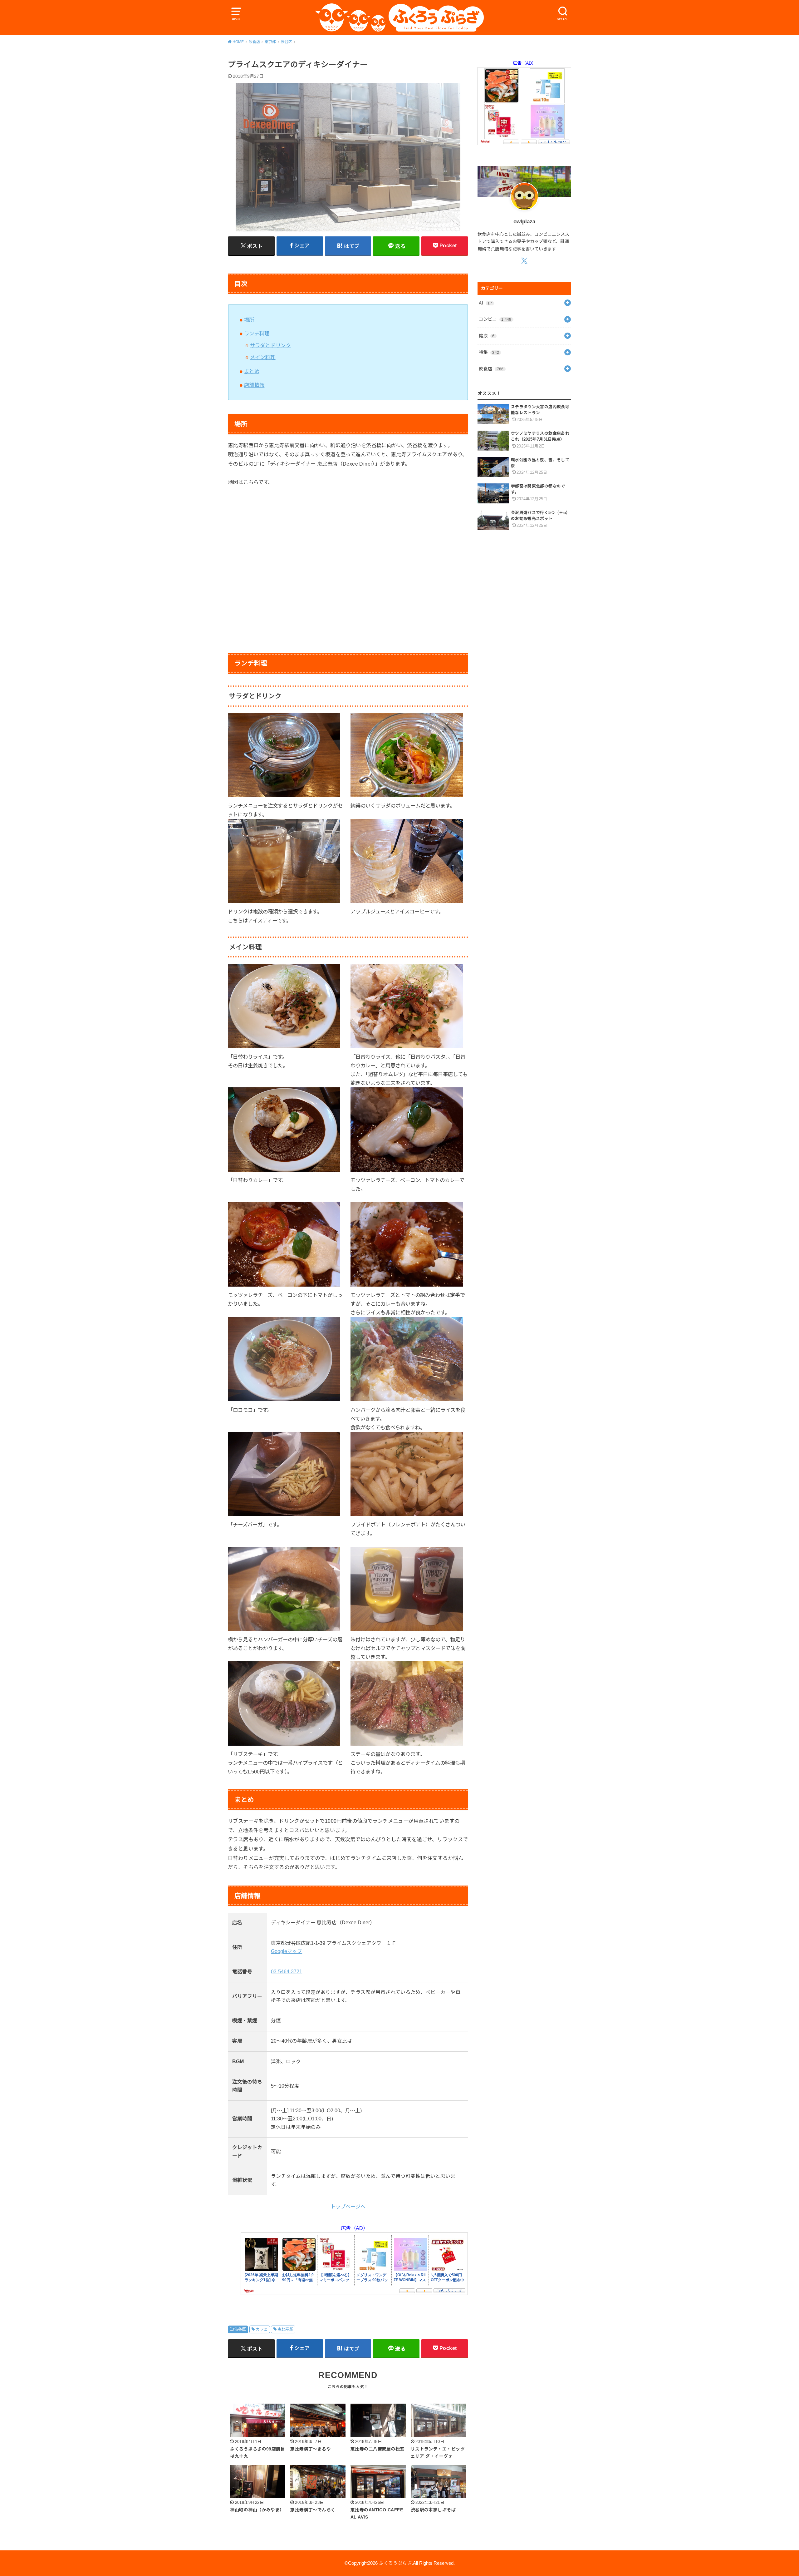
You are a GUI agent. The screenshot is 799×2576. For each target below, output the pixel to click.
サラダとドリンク (270, 345)
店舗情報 (254, 385)
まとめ (252, 371)
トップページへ (348, 2207)
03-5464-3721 (287, 1972)
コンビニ (495, 319)
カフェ (262, 2329)
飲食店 (491, 369)
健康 (487, 336)
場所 (249, 320)
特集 (489, 352)
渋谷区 (240, 2329)
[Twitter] (524, 261)
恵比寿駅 (285, 2329)
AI (485, 303)
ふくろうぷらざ (395, 2563)
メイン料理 (263, 357)
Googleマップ (287, 1951)
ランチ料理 (257, 334)
